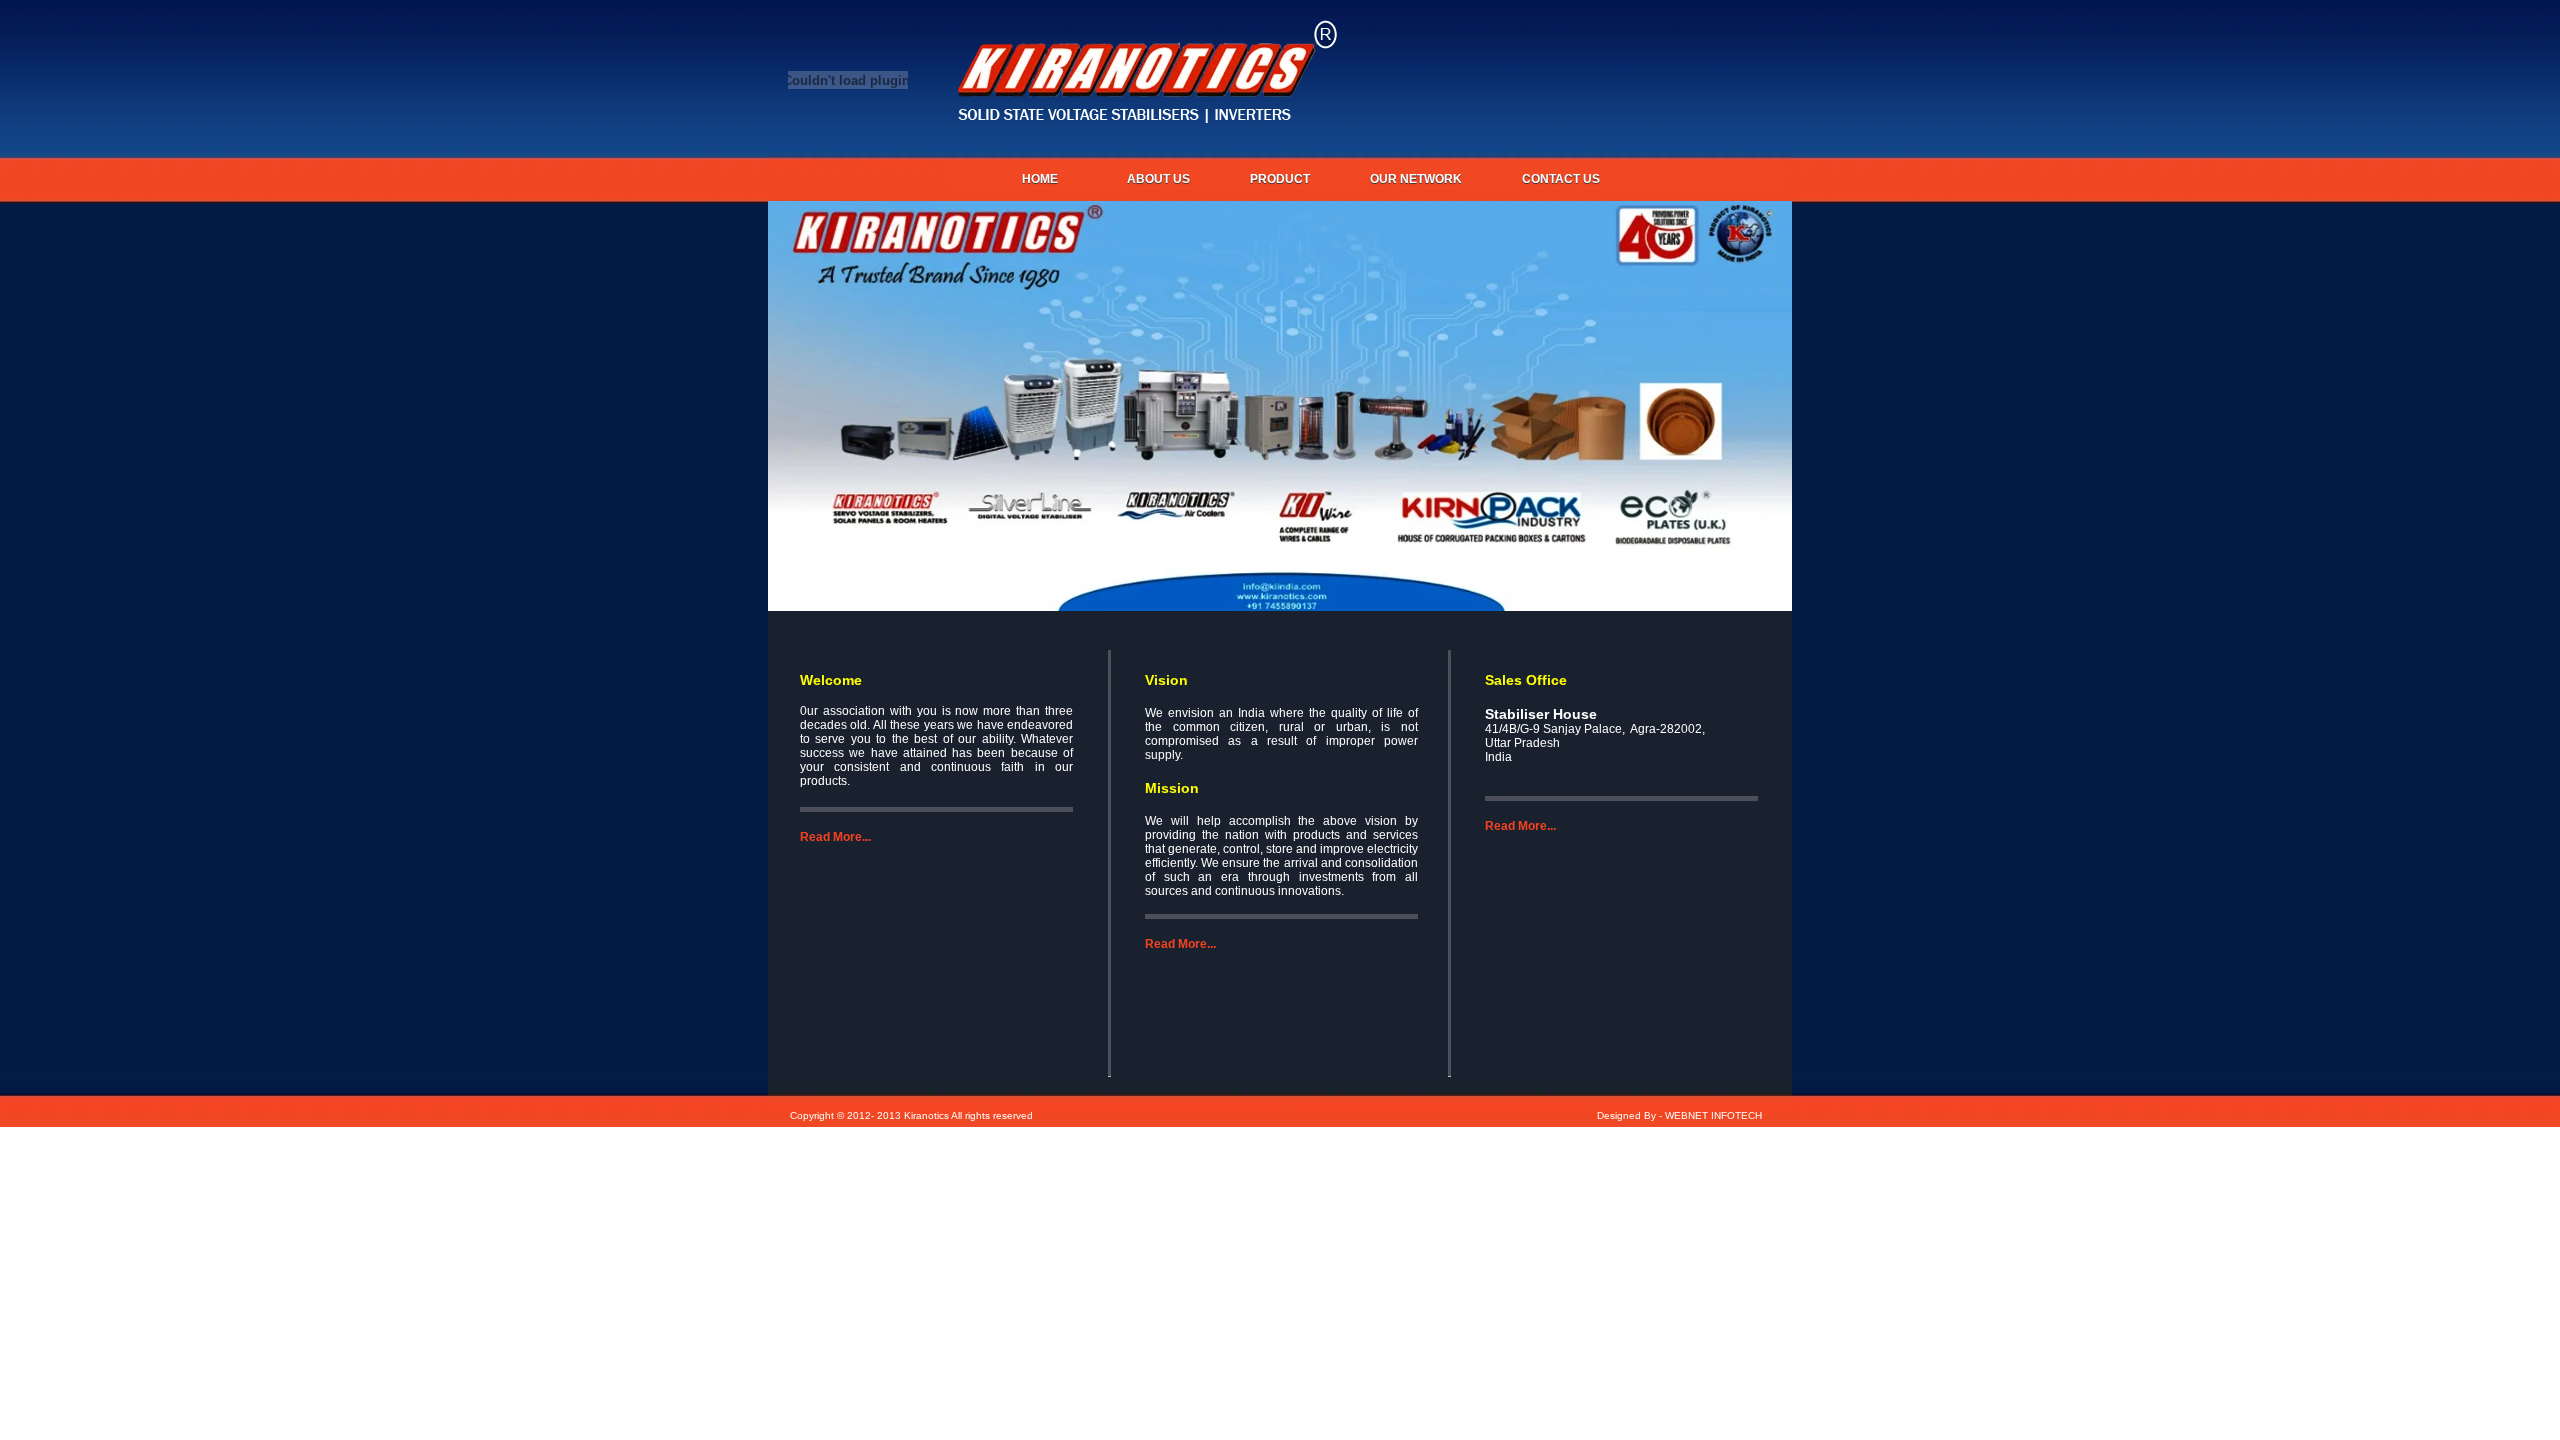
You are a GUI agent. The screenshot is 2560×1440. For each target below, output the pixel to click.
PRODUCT (1280, 179)
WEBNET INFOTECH (1713, 1115)
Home (1040, 179)
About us (1158, 179)
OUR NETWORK (1416, 179)
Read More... (835, 837)
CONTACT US (1561, 179)
